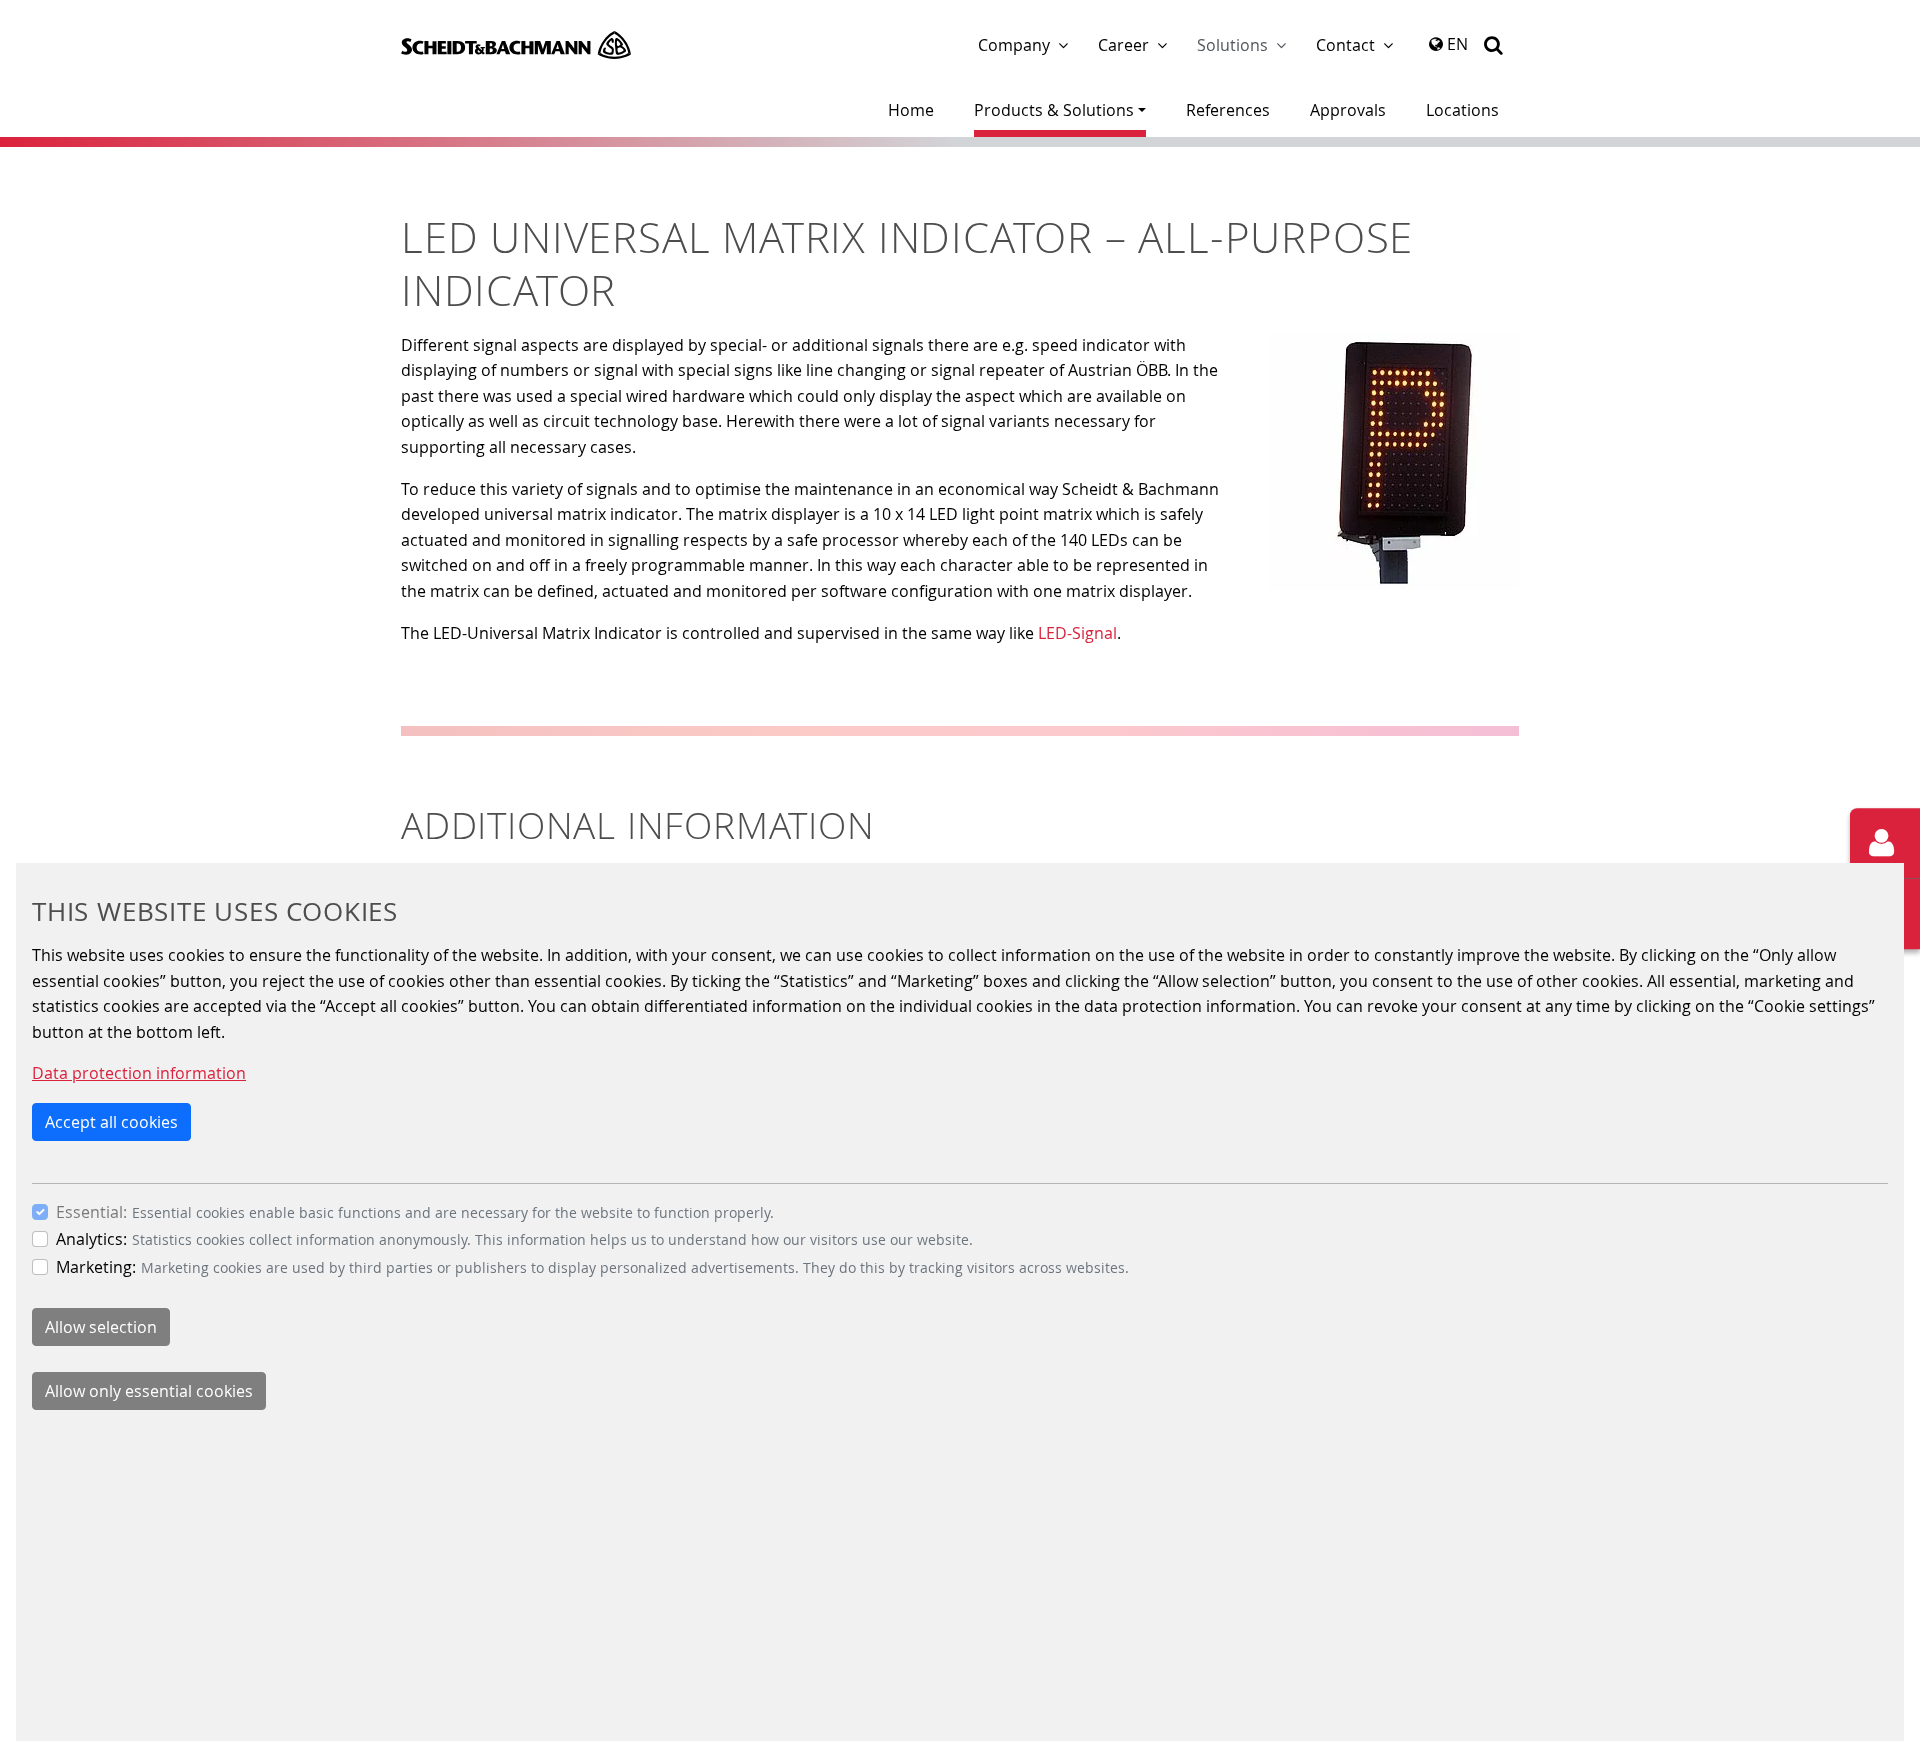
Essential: (91, 1211)
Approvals (1348, 110)
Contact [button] (1345, 45)
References (1228, 110)
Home (911, 110)
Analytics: (91, 1239)
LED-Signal (1077, 633)
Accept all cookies (111, 1121)
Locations (1462, 110)
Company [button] (1014, 45)
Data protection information (139, 1073)
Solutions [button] (1232, 45)
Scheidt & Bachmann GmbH (516, 45)
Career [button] (1123, 45)
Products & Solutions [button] (1054, 110)
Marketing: (96, 1266)
